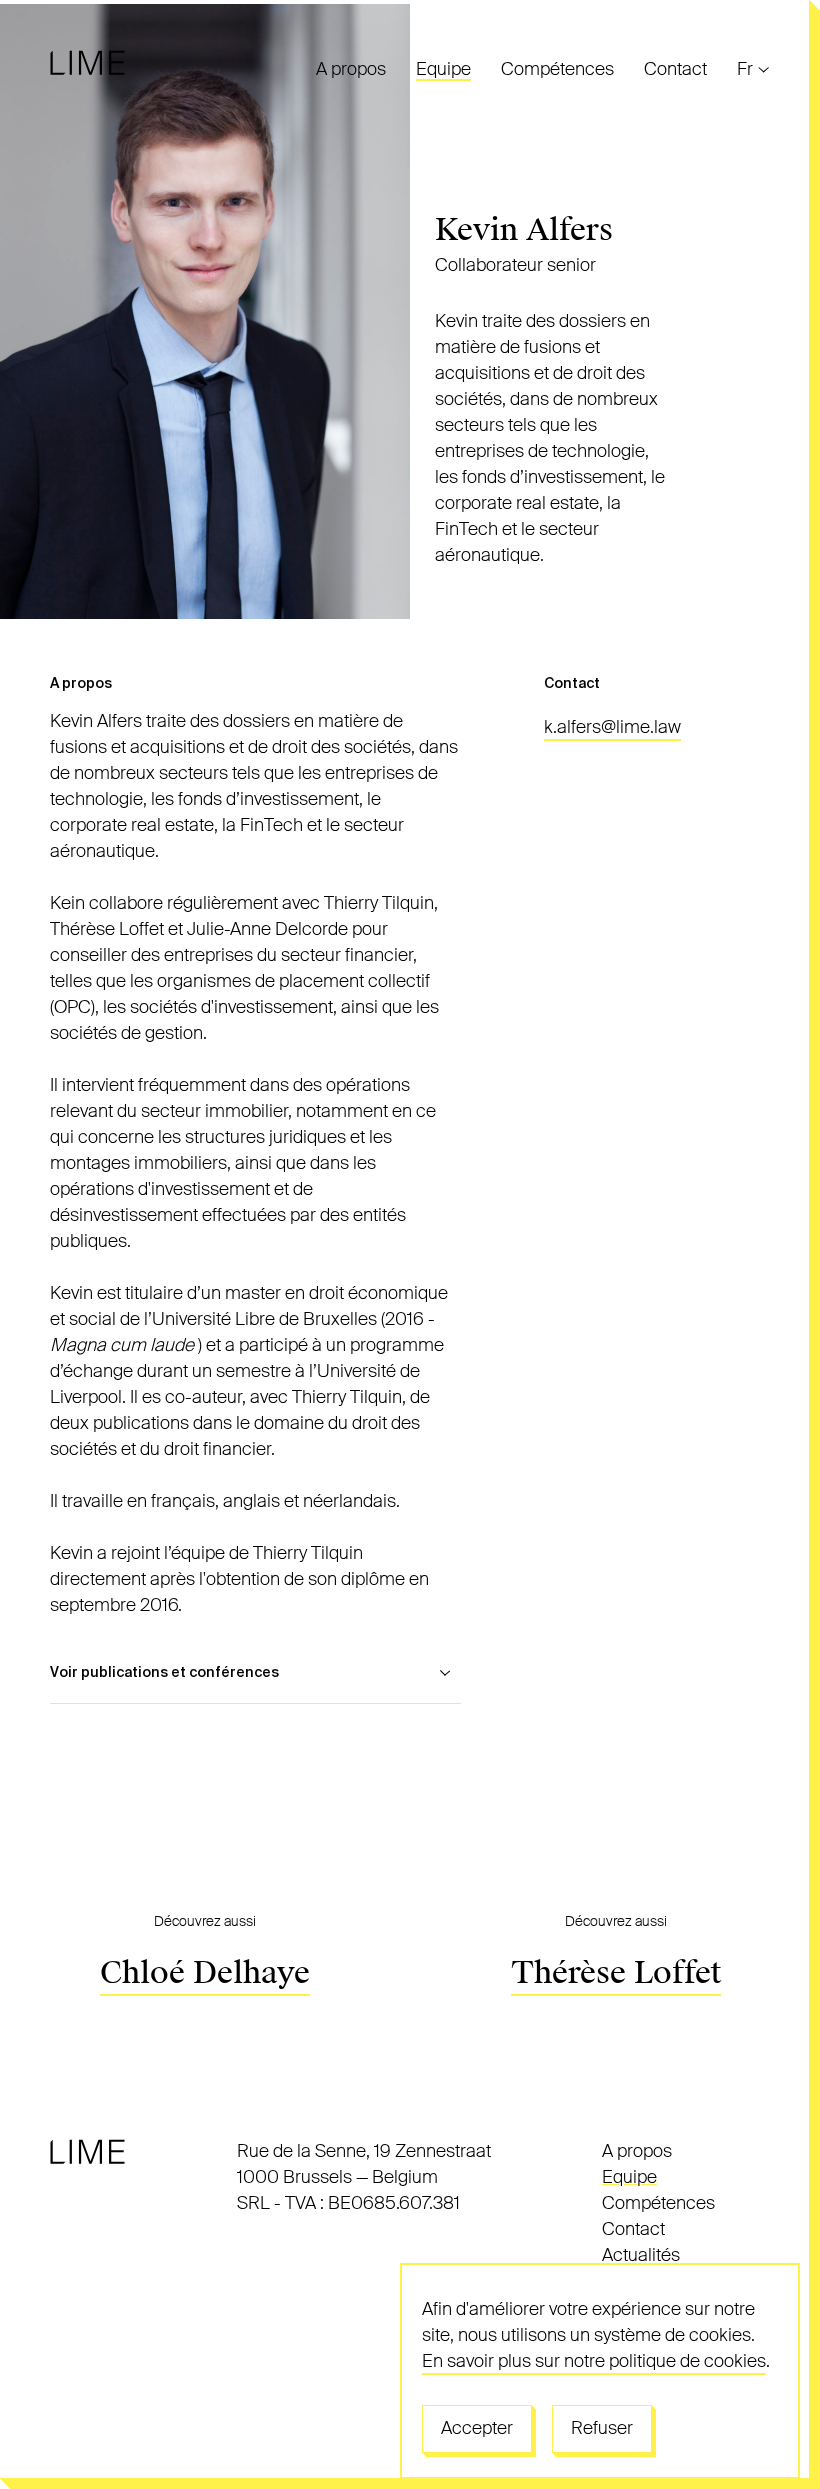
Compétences (557, 69)
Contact (675, 69)
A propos (351, 69)
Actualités (641, 2255)
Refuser (602, 2428)
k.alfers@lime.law (612, 727)
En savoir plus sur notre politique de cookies (594, 2361)
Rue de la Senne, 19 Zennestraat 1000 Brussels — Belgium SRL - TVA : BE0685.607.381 (364, 2177)
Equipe (443, 69)
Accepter (477, 2428)
